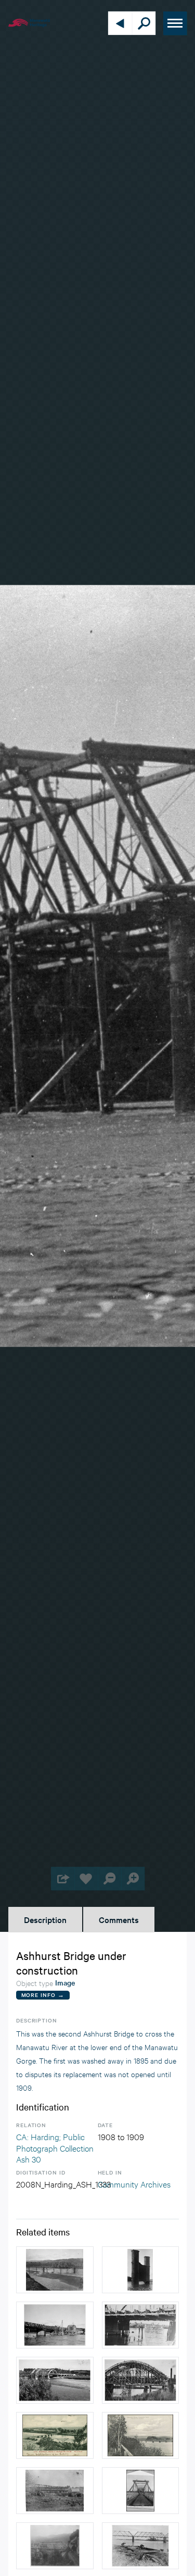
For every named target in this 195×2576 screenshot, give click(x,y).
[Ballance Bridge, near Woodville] (55, 2546)
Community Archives (134, 2184)
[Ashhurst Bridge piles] (141, 2270)
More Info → (43, 1995)
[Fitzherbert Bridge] (55, 2435)
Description (45, 1919)
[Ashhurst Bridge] (55, 2491)
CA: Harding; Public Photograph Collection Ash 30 (55, 2147)
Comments (119, 1919)
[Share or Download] (63, 1878)
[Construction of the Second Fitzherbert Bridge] (55, 2325)
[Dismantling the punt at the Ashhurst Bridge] (141, 2546)
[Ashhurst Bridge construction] (55, 2270)
